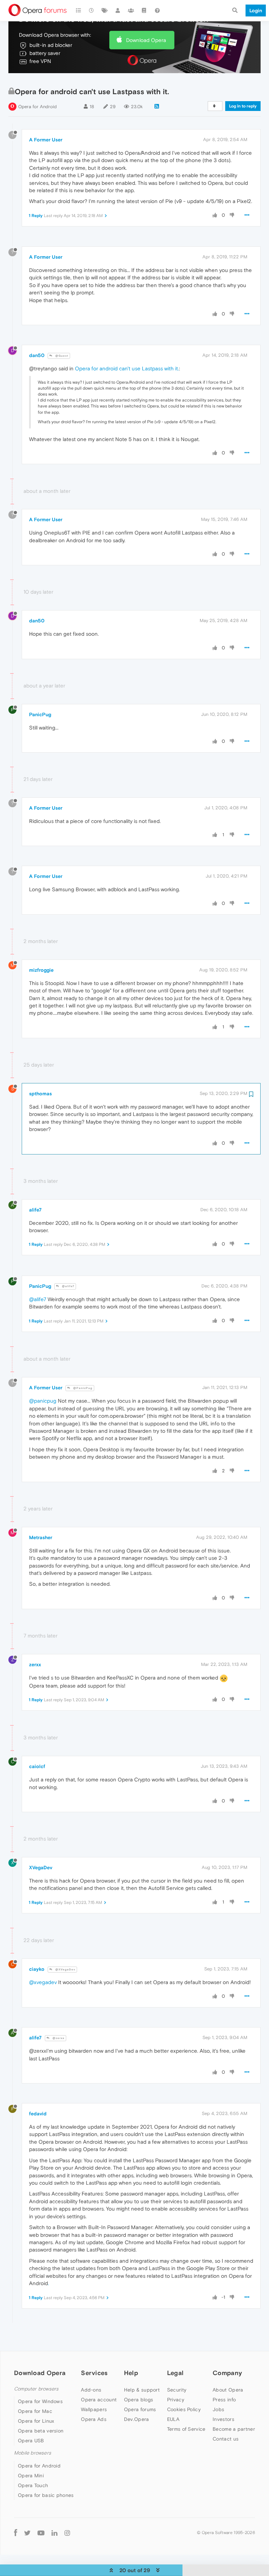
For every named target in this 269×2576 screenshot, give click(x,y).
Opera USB (31, 2441)
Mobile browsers (33, 2453)
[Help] (157, 11)
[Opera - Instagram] (67, 2533)
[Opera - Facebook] (16, 2533)
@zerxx (58, 2038)
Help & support (142, 2390)
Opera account (99, 2400)
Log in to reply (243, 106)
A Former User (46, 140)
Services (94, 2373)
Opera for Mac (35, 2411)
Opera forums (140, 2409)
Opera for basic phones (46, 2495)
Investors (223, 2419)
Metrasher (41, 1537)
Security (177, 2390)
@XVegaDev (65, 1970)
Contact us (226, 2439)
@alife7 (68, 1286)
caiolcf (37, 1766)
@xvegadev (43, 1982)
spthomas (40, 1094)
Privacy (176, 2400)
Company (227, 2373)
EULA (173, 2419)
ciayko (37, 1969)
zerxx (35, 1664)
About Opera (228, 2390)
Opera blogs (139, 2400)
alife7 (35, 1210)
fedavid (38, 2114)
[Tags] (105, 11)
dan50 (37, 355)
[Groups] (131, 11)
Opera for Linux (36, 2421)
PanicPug (40, 714)
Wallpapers (94, 2409)
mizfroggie (41, 970)
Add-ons (91, 2390)
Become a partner (234, 2429)
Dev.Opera (137, 2419)
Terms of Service (186, 2429)
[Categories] (78, 11)
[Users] (118, 11)
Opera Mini (31, 2476)
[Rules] (144, 11)
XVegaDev (41, 1868)
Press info (224, 2400)
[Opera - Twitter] (27, 2533)
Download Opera (146, 40)
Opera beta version (41, 2431)
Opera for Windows (40, 2401)
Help (131, 2373)
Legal (175, 2373)
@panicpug (43, 1401)
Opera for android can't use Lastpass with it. (127, 368)
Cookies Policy (184, 2409)
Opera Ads (94, 2419)
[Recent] (92, 11)
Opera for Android (37, 107)
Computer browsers (36, 2389)
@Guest (61, 356)
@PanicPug (82, 1388)
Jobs (218, 2409)
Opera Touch (33, 2485)
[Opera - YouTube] (41, 2533)
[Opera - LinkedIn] (54, 2533)
